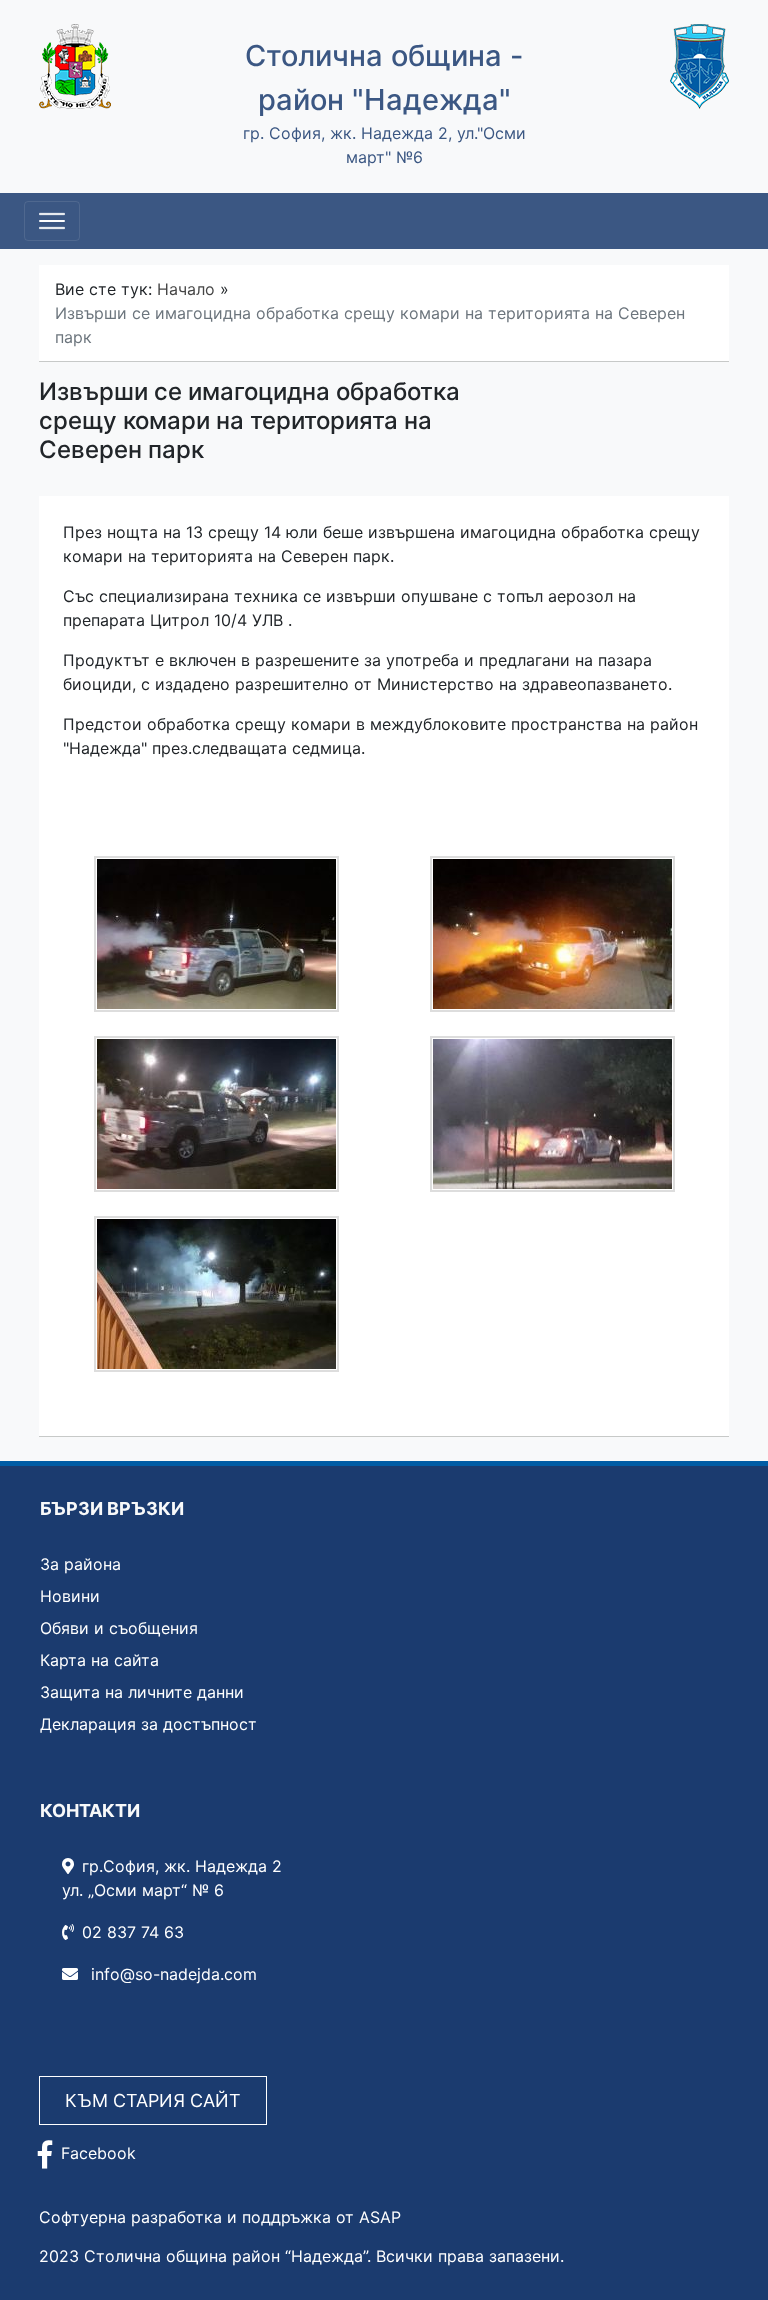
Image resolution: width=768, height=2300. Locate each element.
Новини (70, 1596)
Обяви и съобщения (119, 1628)
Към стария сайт (153, 2100)
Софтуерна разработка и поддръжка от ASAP (220, 2217)
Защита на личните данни (142, 1692)
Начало (186, 289)
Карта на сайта (99, 1660)
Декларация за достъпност (148, 1724)
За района (80, 1564)
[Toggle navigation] (52, 221)
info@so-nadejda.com (171, 1974)
